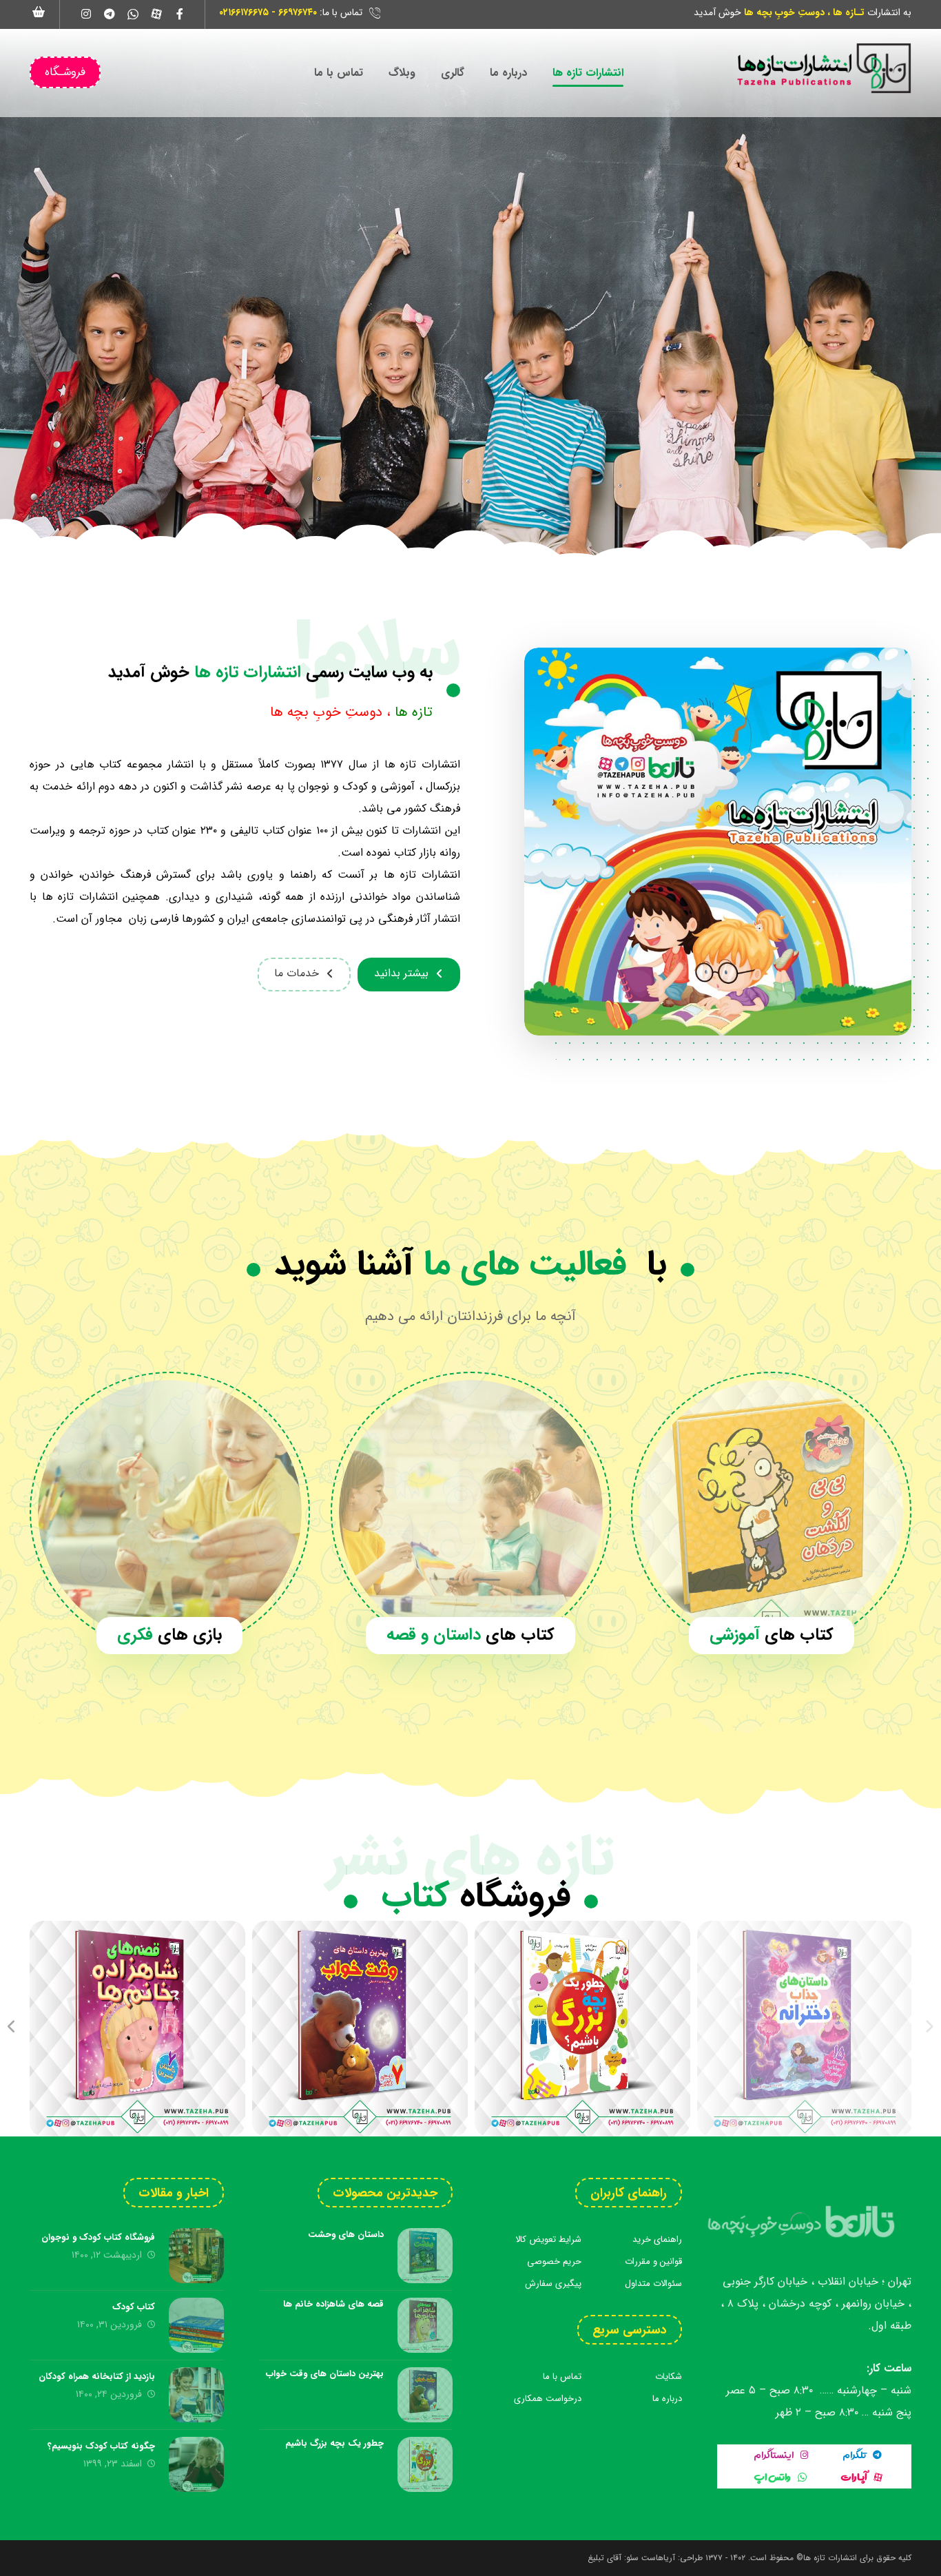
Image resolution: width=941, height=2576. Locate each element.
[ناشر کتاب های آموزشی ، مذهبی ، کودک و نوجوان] (823, 68)
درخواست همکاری (548, 2399)
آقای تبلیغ (604, 2558)
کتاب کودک (134, 2307)
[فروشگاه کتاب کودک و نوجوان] (196, 2256)
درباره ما (667, 2399)
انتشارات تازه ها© (825, 2558)
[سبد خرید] (39, 11)
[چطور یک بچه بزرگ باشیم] (582, 2029)
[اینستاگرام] (86, 14)
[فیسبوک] (180, 14)
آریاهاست (658, 2558)
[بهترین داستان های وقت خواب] (360, 2029)
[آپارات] (156, 14)
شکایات (669, 2377)
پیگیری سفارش (553, 2284)
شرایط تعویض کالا (548, 2239)
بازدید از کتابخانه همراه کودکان (97, 2377)
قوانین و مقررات (653, 2261)
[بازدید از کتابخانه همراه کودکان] (196, 2395)
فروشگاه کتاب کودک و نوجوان (98, 2237)
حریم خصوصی (554, 2261)
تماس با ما (562, 2377)
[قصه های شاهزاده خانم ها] (137, 2029)
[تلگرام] (110, 14)
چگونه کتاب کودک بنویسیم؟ (101, 2446)
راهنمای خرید (657, 2239)
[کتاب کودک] (196, 2325)
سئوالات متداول (653, 2284)
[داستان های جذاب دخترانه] (805, 2029)
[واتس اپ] (133, 14)
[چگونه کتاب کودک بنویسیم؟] (196, 2464)
